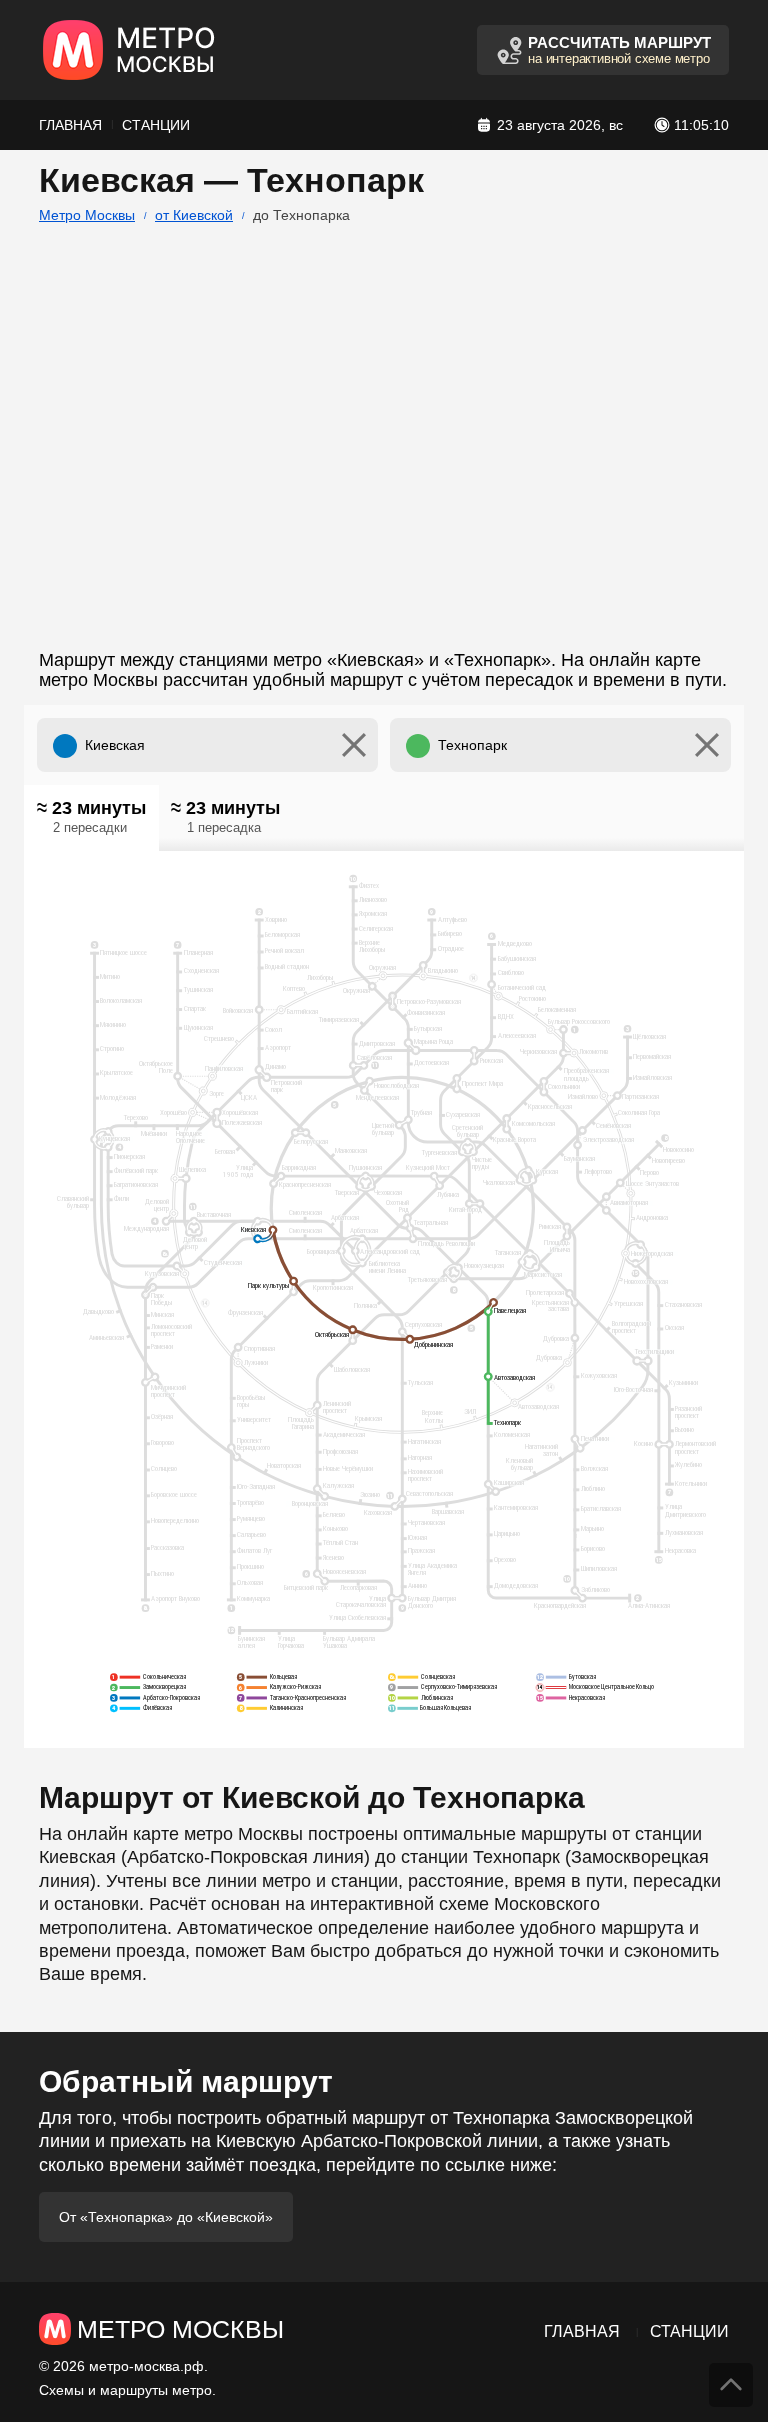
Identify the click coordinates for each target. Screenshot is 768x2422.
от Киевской (194, 215)
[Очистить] (354, 745)
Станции (156, 125)
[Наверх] (731, 2385)
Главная (70, 125)
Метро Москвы (87, 215)
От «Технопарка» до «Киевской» (166, 2217)
